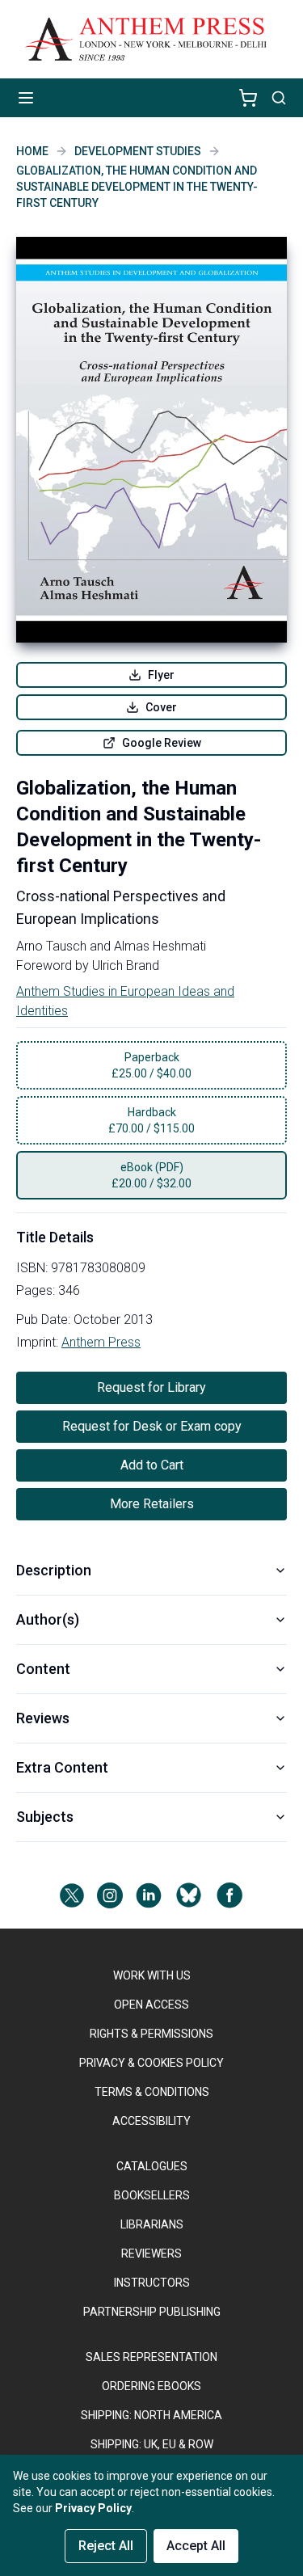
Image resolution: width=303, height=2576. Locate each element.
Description (54, 1570)
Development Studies (138, 151)
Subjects (45, 1817)
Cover (161, 707)
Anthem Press (101, 1342)
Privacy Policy (93, 2508)
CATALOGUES (152, 2166)
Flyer (161, 675)
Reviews (43, 1718)
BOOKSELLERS (152, 2195)
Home (32, 151)
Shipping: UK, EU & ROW (152, 2444)
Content (43, 1669)
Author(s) (48, 1619)
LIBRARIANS (152, 2224)
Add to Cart (152, 1465)
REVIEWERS (151, 2253)
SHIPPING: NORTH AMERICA (151, 2415)
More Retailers (152, 1504)
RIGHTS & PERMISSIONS (151, 2034)
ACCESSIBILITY (151, 2121)
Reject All (106, 2546)
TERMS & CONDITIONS (152, 2092)
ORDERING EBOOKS (151, 2386)
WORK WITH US (152, 1975)
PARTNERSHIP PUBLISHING (152, 2312)
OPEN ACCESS (151, 2005)
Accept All (196, 2546)
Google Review (162, 743)
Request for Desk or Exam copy (152, 1426)
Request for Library (151, 1387)
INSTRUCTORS (152, 2283)
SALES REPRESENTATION (151, 2357)
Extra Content (62, 1767)
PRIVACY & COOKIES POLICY (151, 2063)
